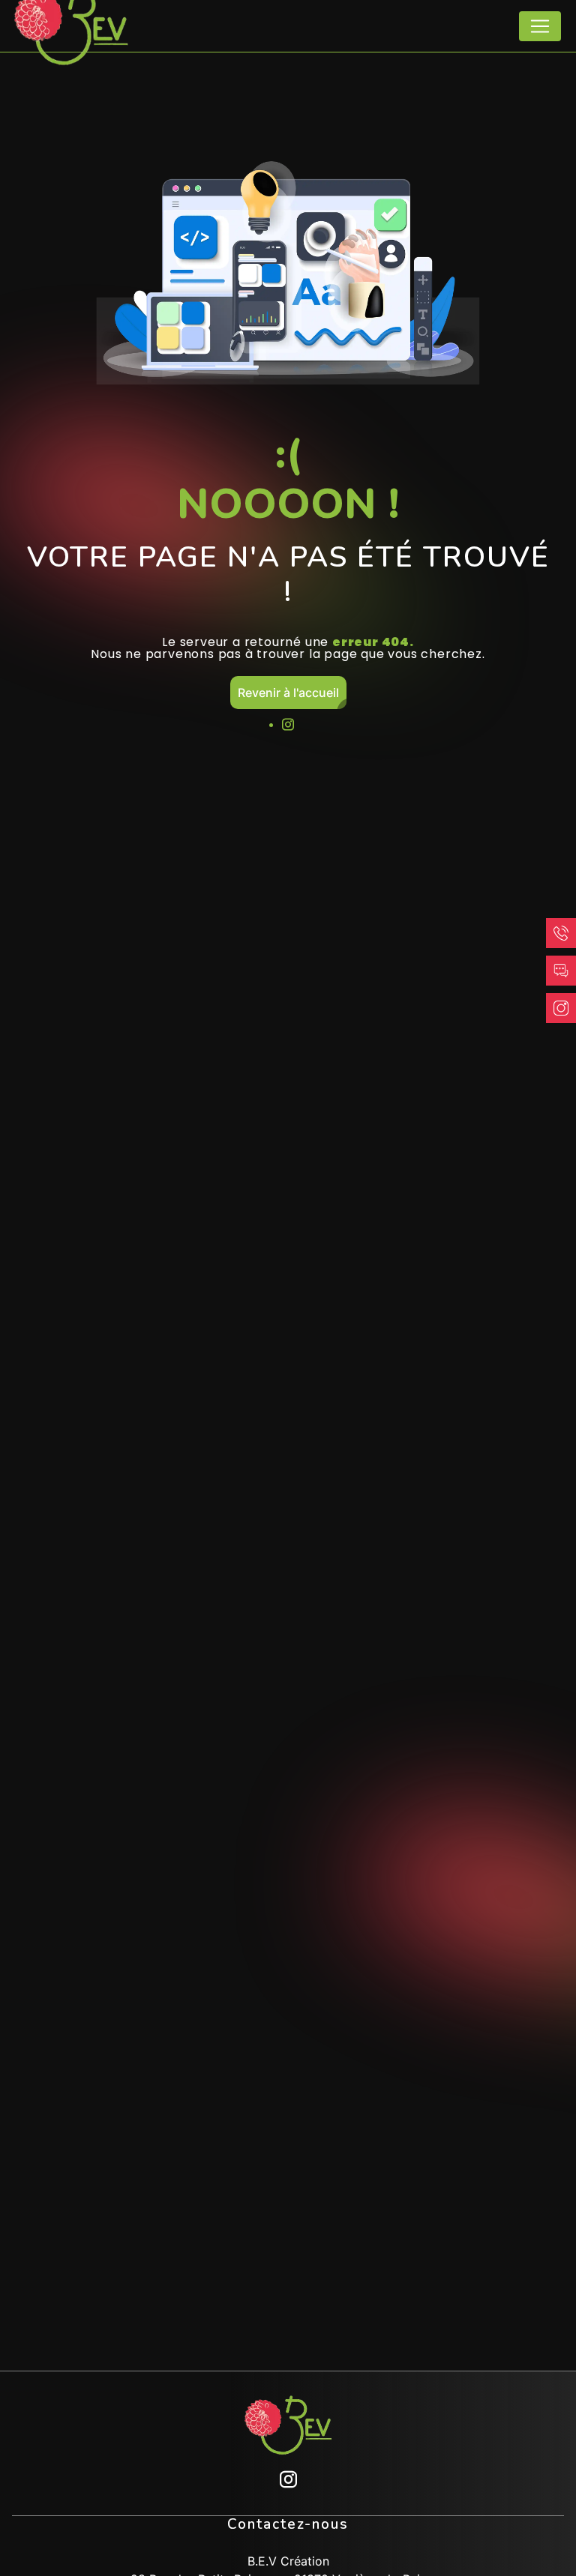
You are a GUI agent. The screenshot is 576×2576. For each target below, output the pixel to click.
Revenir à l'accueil (288, 693)
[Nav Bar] (540, 26)
